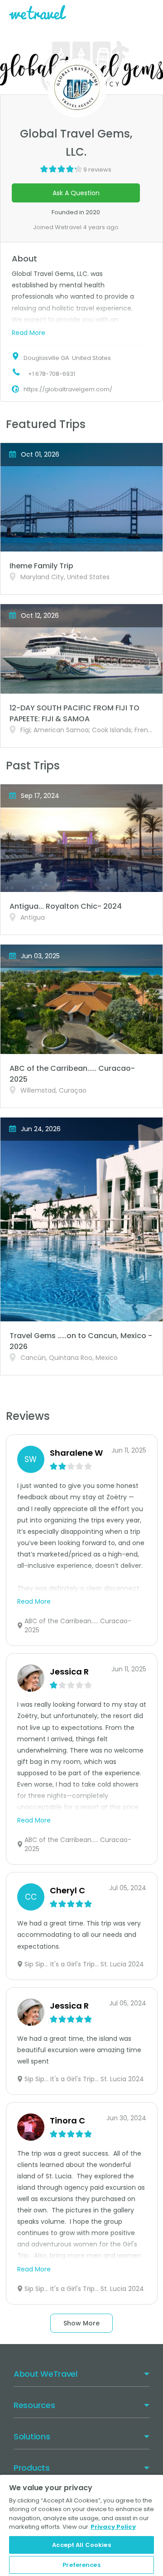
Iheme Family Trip (41, 566)
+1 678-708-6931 (52, 374)
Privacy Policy (113, 2527)
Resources (34, 2405)
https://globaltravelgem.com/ (68, 389)
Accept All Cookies (81, 2545)
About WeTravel (46, 2374)
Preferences (81, 2565)
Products (32, 2468)
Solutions (32, 2436)
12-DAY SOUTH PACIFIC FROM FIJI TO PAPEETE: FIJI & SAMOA (74, 713)
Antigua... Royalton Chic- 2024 (66, 906)
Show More (81, 2323)
